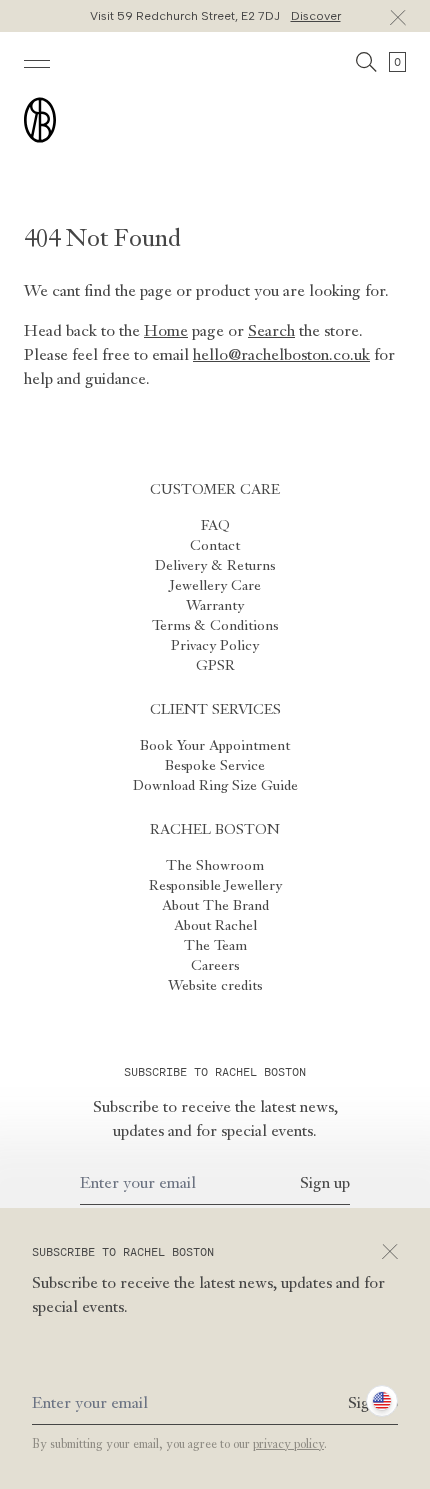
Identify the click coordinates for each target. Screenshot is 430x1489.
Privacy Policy (215, 646)
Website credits (215, 986)
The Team (215, 946)
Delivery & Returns (215, 566)
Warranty (215, 606)
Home (166, 332)
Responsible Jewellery (215, 886)
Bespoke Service (215, 766)
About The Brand (215, 906)
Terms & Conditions (215, 626)
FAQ (215, 526)
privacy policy (288, 1445)
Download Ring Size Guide (215, 786)
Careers (215, 966)
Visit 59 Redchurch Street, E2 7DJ (215, 16)
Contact (215, 546)
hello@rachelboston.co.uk (281, 356)
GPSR (215, 666)
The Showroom (215, 866)
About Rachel (215, 926)
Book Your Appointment (215, 746)
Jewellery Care (215, 586)
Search (271, 332)
